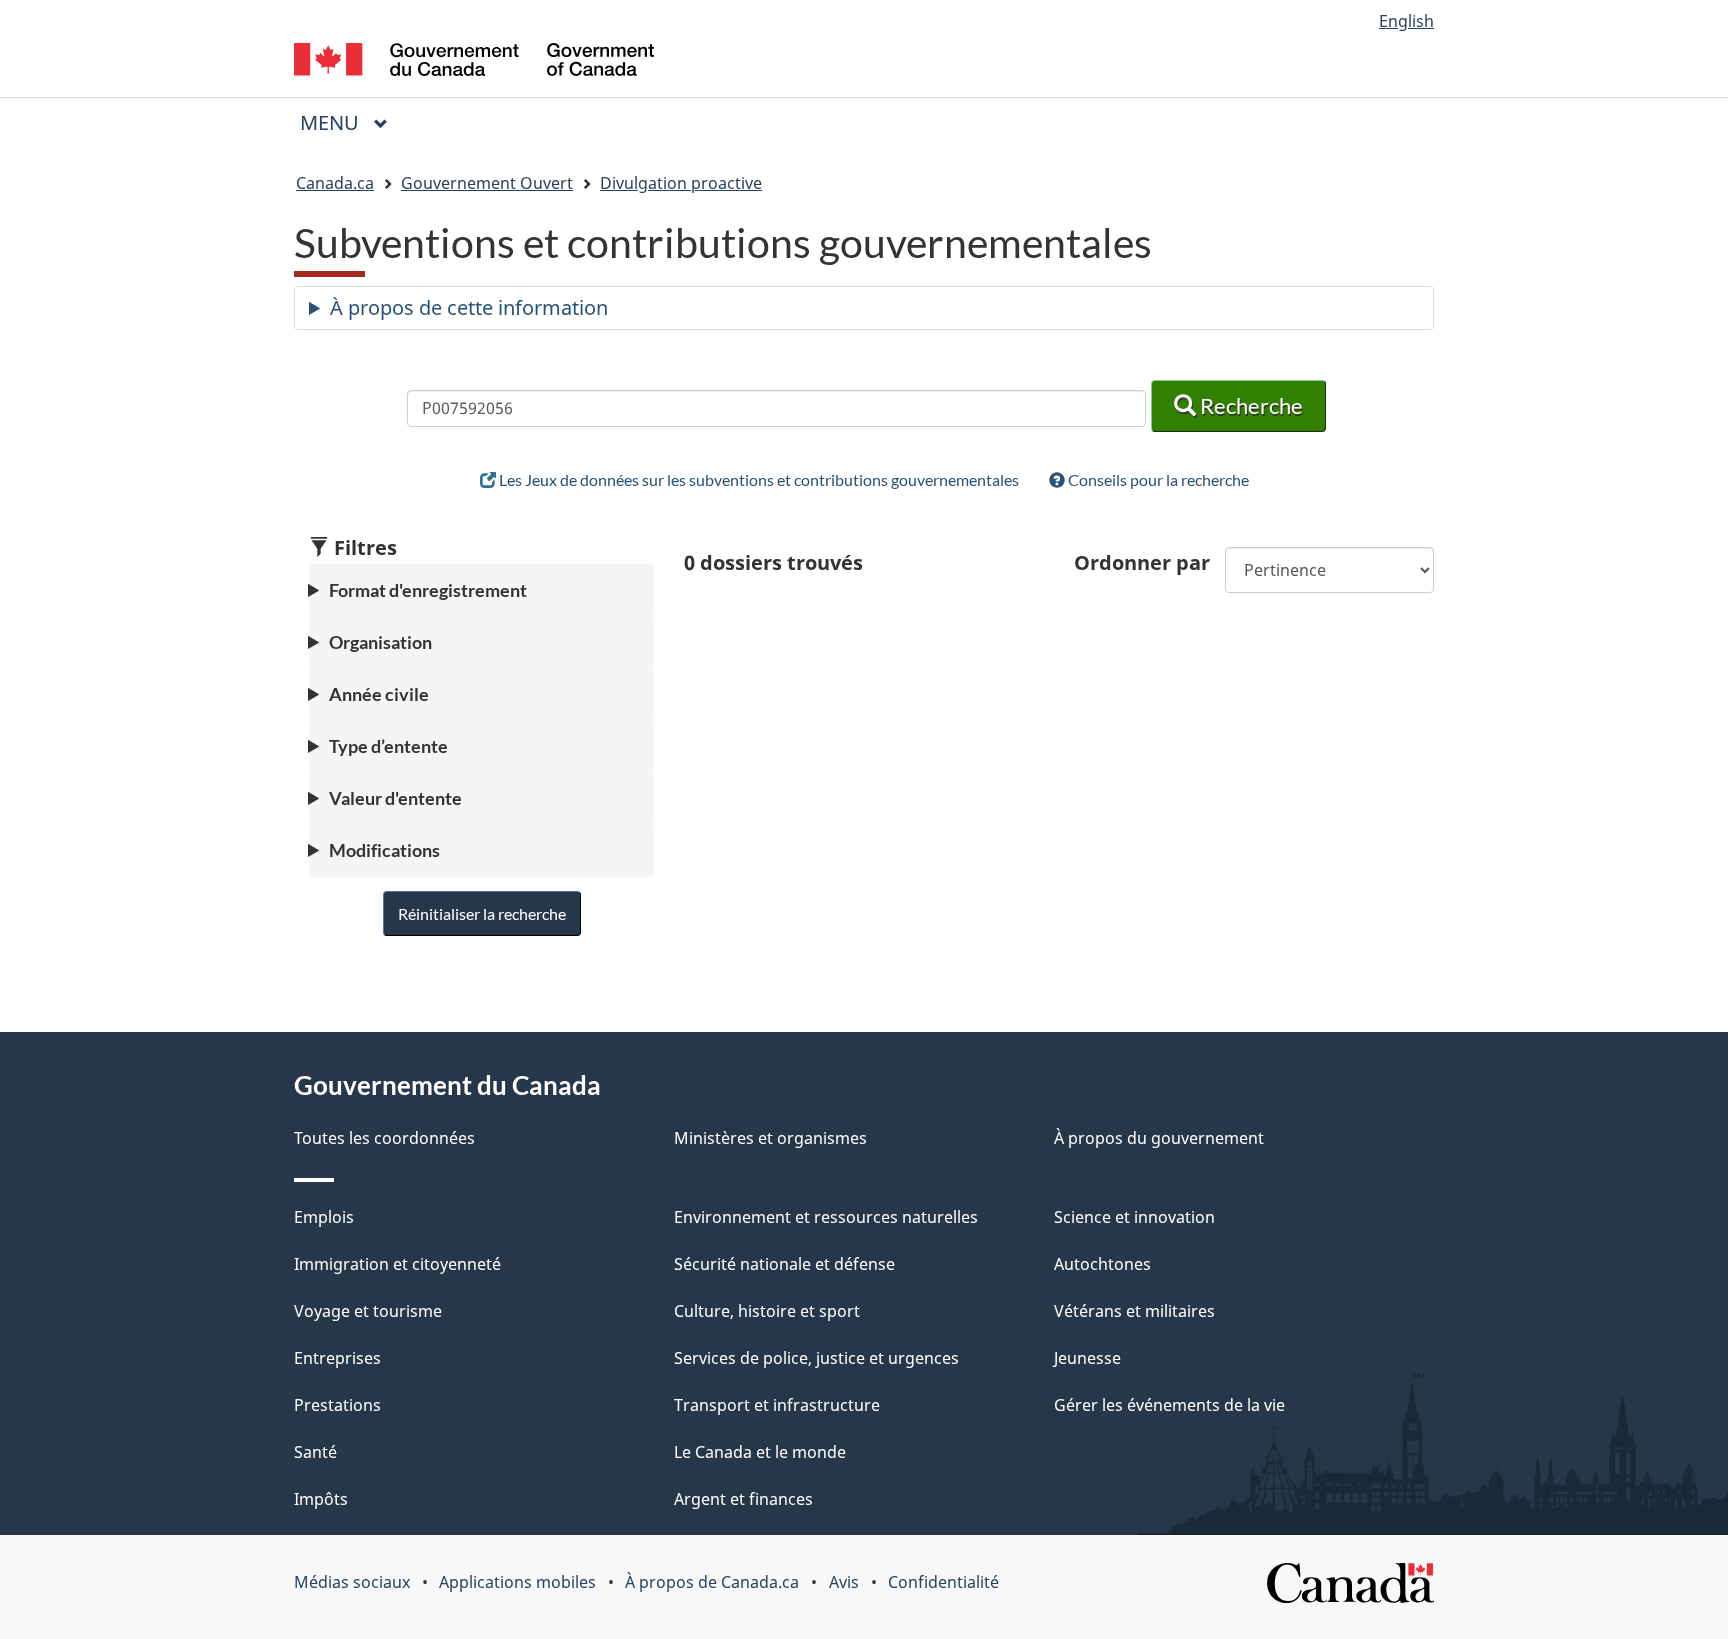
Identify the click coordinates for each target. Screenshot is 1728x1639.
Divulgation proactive (681, 183)
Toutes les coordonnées (384, 1138)
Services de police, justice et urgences (816, 1358)
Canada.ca (335, 183)
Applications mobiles (517, 1582)
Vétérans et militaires (1134, 1311)
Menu (352, 122)
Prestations (337, 1405)
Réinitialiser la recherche (482, 913)
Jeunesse (1087, 1358)
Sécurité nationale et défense (784, 1264)
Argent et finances (743, 1499)
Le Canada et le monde (760, 1452)
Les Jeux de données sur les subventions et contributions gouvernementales (757, 479)
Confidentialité (943, 1582)
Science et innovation (1134, 1217)
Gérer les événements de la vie (1169, 1405)
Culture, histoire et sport (767, 1311)
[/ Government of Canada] (474, 62)
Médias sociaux (352, 1582)
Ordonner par (1142, 562)
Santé (315, 1452)
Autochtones (1102, 1264)
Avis (844, 1582)
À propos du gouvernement (1159, 1138)
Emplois (324, 1217)
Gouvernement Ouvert (487, 183)
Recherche (1249, 405)
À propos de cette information (469, 307)
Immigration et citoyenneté (397, 1264)
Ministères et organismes (770, 1138)
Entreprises (337, 1358)
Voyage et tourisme (368, 1311)
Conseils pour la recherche (1157, 479)
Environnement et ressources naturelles (826, 1217)
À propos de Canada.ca (712, 1582)
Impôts (321, 1499)
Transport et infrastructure (777, 1405)
